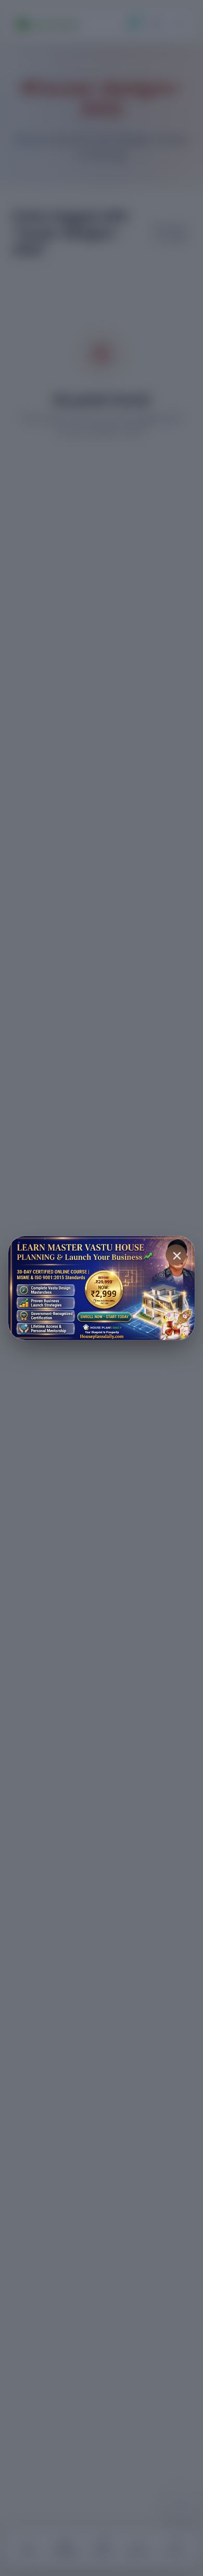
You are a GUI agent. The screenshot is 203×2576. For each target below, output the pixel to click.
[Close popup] (176, 1255)
